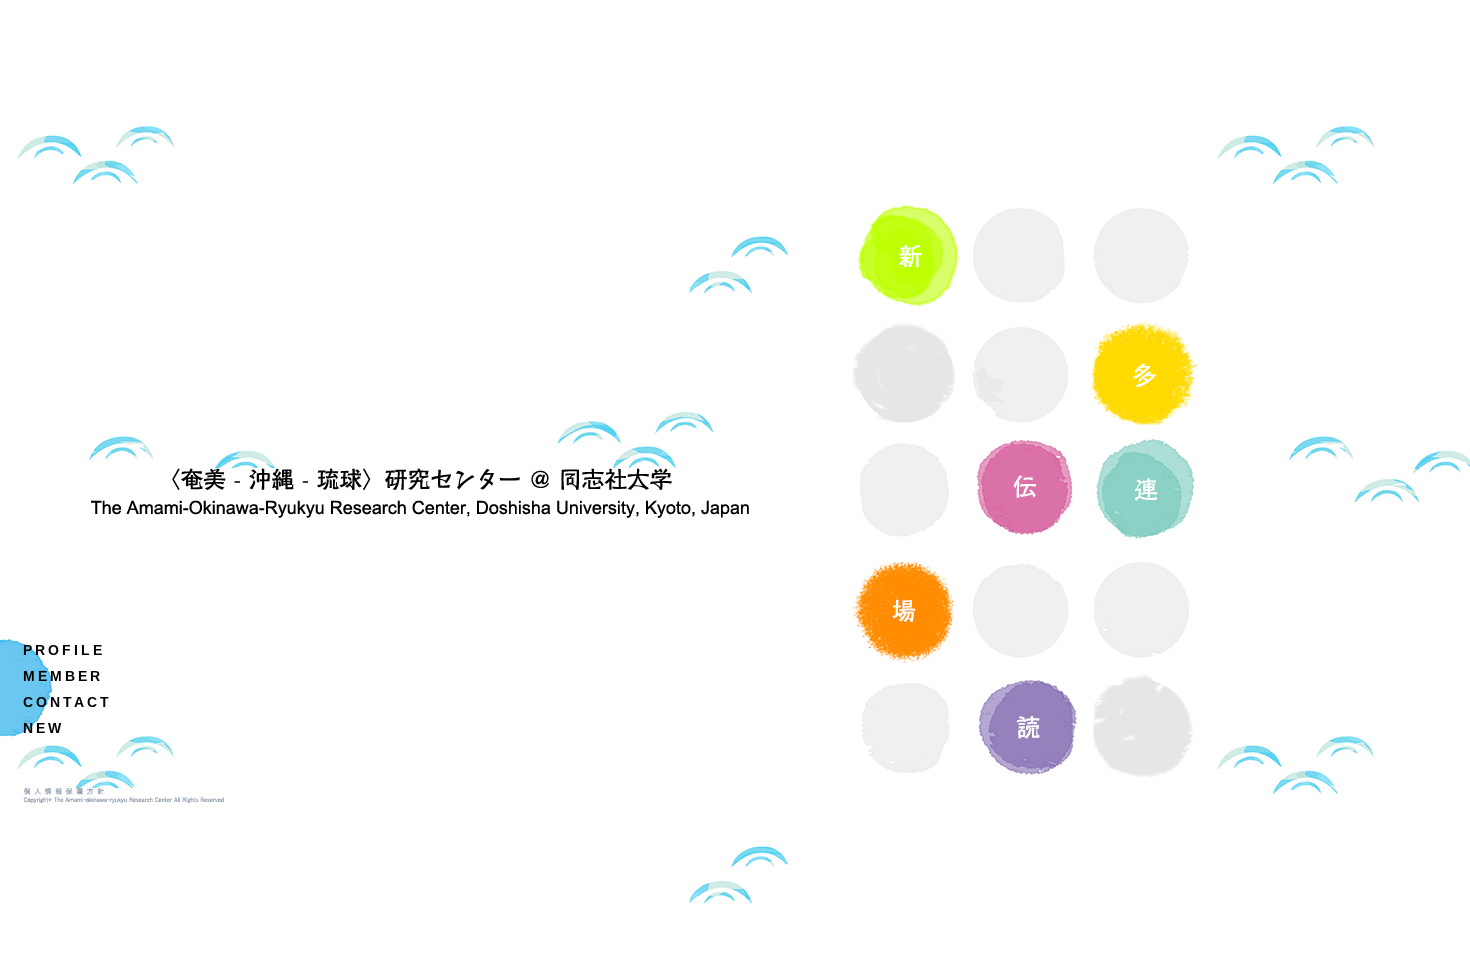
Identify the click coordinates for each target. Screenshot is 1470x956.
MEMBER (63, 676)
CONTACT (67, 702)
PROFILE (64, 650)
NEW (43, 728)
